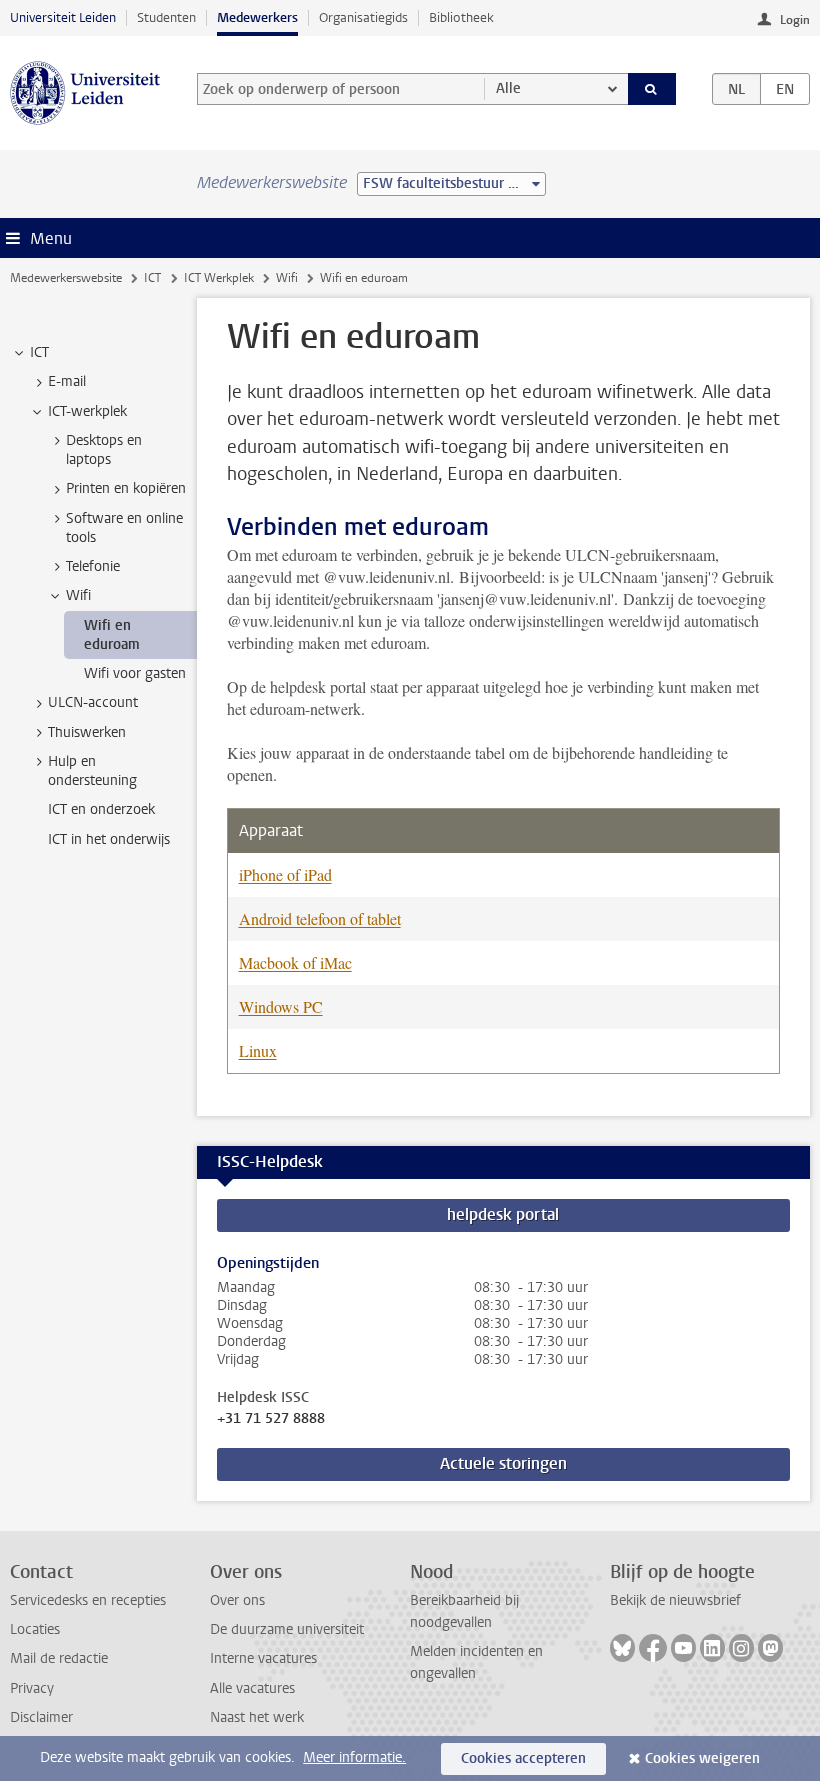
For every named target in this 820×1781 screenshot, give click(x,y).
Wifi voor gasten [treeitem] (135, 673)
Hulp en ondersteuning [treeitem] (92, 771)
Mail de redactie (59, 1658)
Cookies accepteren (523, 1758)
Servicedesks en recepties (88, 1600)
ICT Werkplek (219, 278)
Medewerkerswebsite (66, 278)
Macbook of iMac (295, 962)
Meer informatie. (354, 1757)
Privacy (32, 1688)
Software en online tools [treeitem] (124, 528)
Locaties (35, 1629)
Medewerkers (257, 17)
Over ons (237, 1600)
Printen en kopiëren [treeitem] (126, 488)
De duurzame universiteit (287, 1629)
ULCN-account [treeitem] (93, 702)
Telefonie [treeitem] (93, 566)
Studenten (166, 17)
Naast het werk (257, 1717)
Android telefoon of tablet (320, 918)
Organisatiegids (363, 17)
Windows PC (281, 1006)
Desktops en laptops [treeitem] (104, 450)
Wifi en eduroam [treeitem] (112, 635)
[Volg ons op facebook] (653, 1648)
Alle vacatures (252, 1688)
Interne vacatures (263, 1658)
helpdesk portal (503, 1214)
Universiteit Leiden (63, 17)
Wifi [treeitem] (78, 595)
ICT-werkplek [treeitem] (87, 411)
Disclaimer (41, 1717)
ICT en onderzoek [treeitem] (101, 809)
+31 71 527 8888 (271, 1419)
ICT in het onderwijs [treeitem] (109, 839)
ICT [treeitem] (39, 352)
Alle (508, 88)
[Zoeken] (652, 89)
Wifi (287, 278)
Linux (258, 1050)
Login (795, 20)
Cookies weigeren (702, 1758)
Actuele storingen (503, 1463)
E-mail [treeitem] (67, 381)
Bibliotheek (461, 17)
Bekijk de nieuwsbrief (675, 1600)
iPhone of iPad (285, 874)
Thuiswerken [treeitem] (87, 732)
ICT (152, 278)
